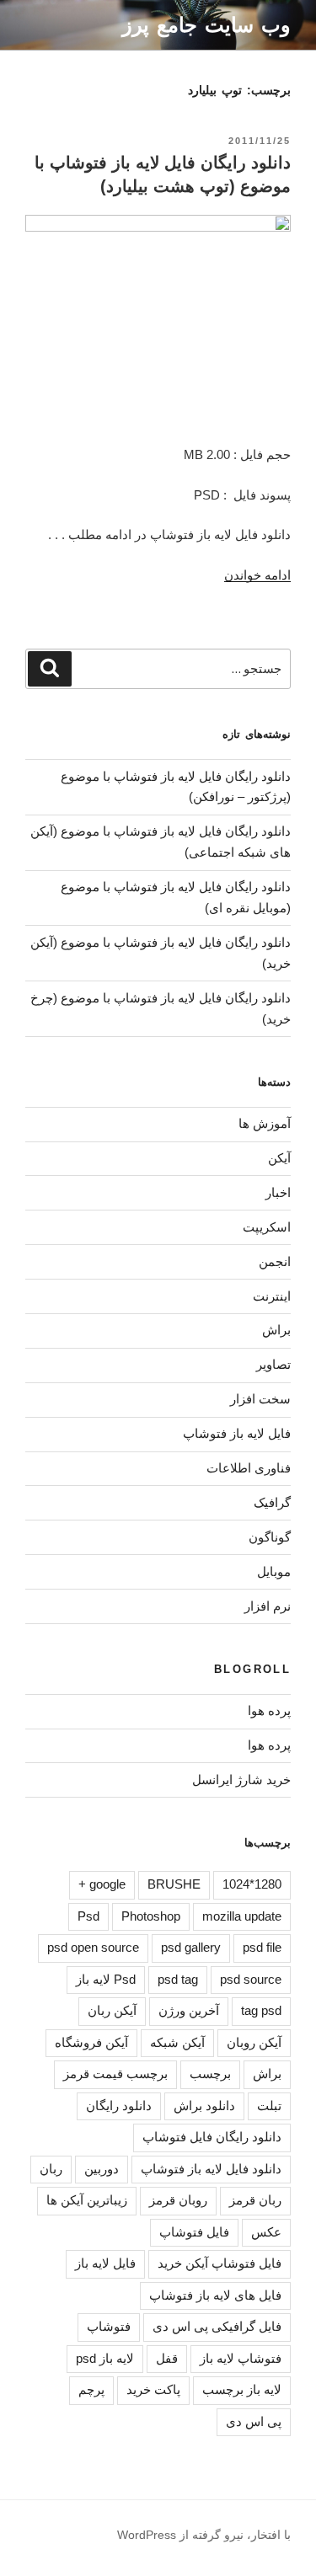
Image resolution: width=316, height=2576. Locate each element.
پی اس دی (254, 2421)
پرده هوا (269, 1710)
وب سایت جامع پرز (206, 25)
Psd (88, 1916)
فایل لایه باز (105, 2263)
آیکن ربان (112, 2010)
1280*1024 (252, 1884)
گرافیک (272, 1502)
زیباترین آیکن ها (87, 2200)
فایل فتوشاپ (194, 2232)
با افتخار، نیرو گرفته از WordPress (204, 2535)
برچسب (210, 2074)
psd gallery (191, 1947)
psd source (251, 1979)
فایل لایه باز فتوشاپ (237, 1433)
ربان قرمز (255, 2200)
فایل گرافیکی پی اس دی (217, 2326)
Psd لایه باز (106, 1979)
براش (276, 1330)
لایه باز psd (105, 2358)
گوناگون (270, 1537)
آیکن (279, 1158)
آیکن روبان (254, 2042)
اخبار (278, 1192)
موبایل (274, 1571)
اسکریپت (267, 1227)
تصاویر (273, 1364)
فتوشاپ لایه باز (241, 2358)
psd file (262, 1947)
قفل (167, 2358)
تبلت (269, 2106)
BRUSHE (174, 1884)
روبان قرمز (178, 2200)
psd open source (93, 1947)
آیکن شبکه (177, 2042)
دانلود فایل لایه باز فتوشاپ (211, 2169)
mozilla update (242, 1916)
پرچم (91, 2389)
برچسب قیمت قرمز (115, 2074)
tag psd (261, 2010)
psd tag (178, 1979)
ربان (51, 2169)
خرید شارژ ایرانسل (241, 1780)
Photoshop (151, 1916)
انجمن (275, 1261)
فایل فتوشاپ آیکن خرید (220, 2263)
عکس (266, 2232)
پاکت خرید (153, 2389)
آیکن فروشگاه (91, 2042)
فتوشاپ (109, 2326)
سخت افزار (260, 1399)
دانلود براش (204, 2106)
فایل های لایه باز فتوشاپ (215, 2295)
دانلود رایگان (119, 2106)
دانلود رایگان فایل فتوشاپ (212, 2137)
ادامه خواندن (257, 575)
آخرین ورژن (189, 2010)
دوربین (102, 2169)
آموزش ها (265, 1123)
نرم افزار (268, 1606)
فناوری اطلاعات (249, 1468)
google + (102, 1884)
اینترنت (272, 1296)
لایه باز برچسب (242, 2389)
